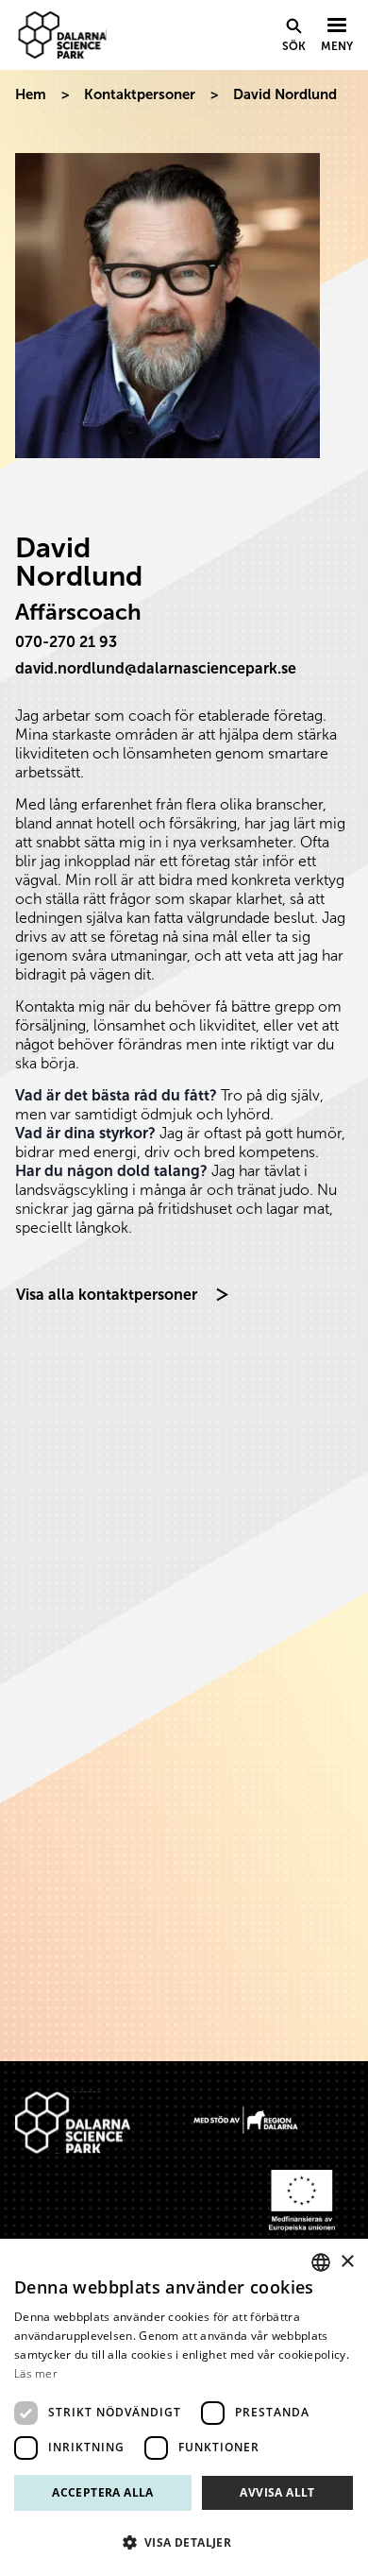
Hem (31, 94)
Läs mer (36, 2373)
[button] (184, 2542)
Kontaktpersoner (140, 94)
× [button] (347, 2262)
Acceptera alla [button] (103, 2492)
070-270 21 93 (66, 642)
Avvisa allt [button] (277, 2492)
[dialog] (184, 2407)
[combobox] (321, 2262)
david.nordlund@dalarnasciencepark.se (156, 668)
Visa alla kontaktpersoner (107, 1295)
